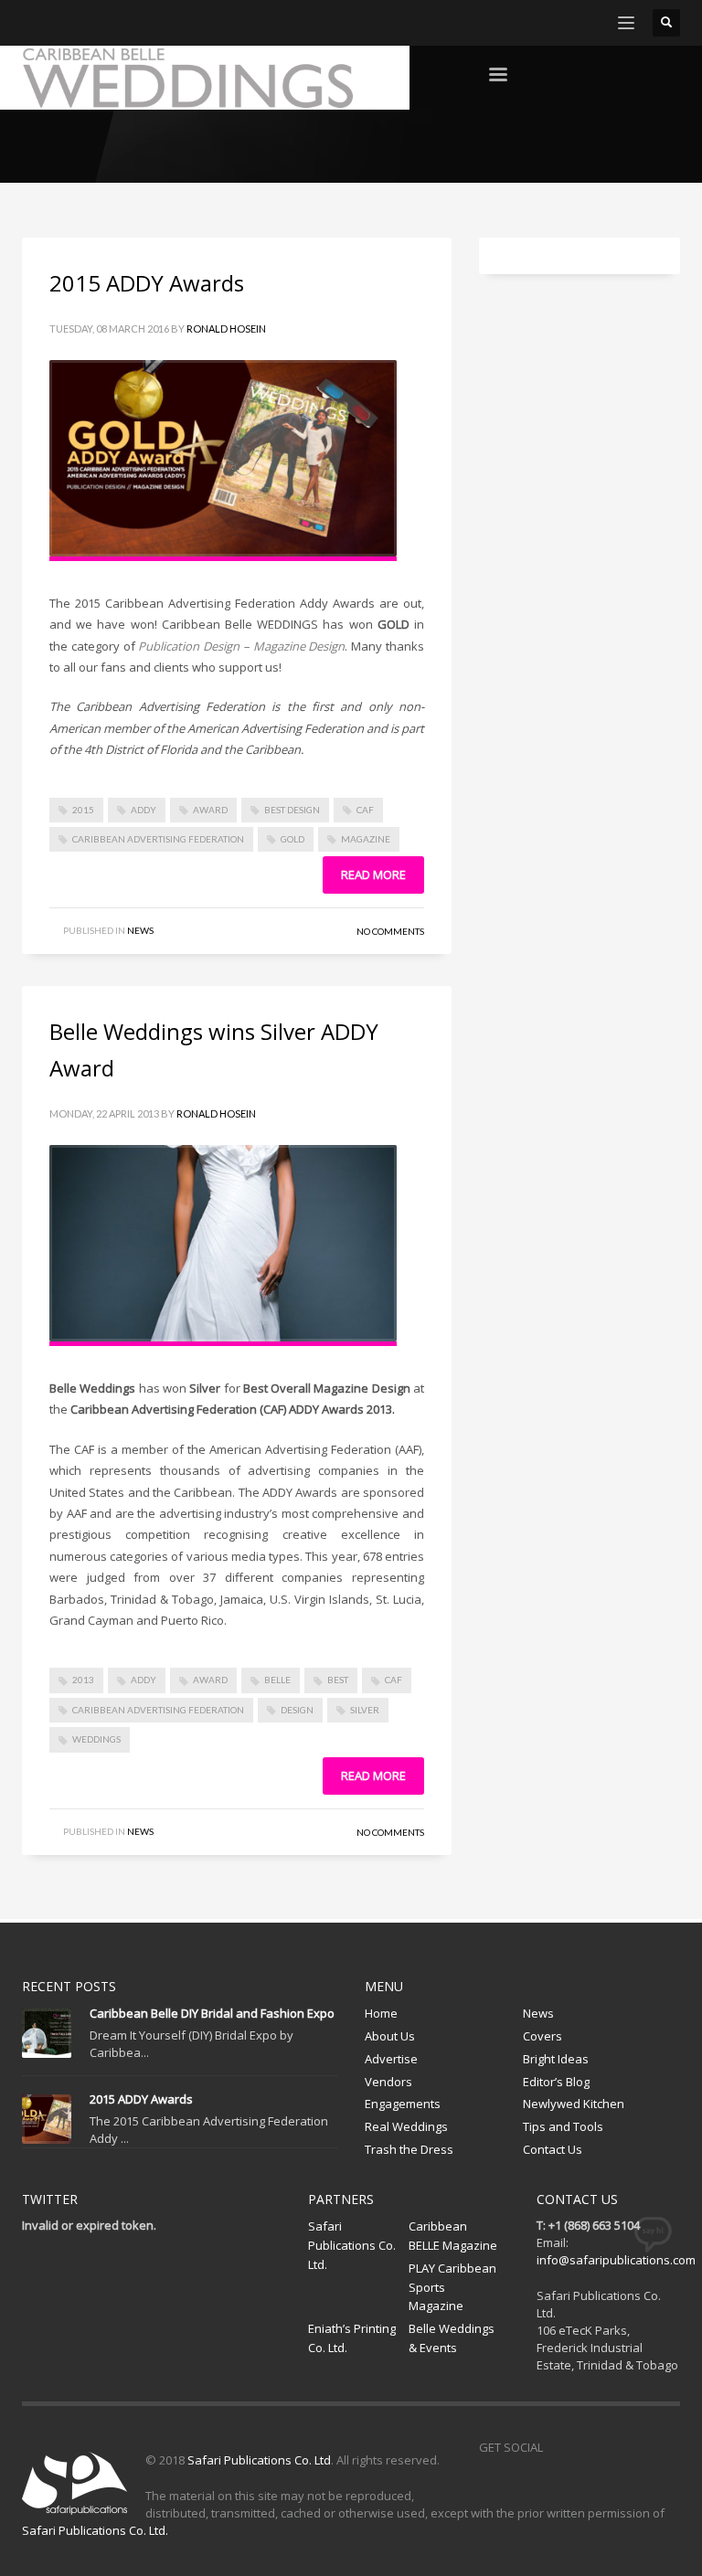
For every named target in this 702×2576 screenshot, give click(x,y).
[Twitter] (63, 23)
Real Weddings (406, 2126)
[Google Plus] (639, 2447)
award (210, 810)
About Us (390, 2036)
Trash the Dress (409, 2149)
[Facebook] (36, 23)
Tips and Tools (563, 2126)
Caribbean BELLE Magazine (453, 2236)
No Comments (390, 931)
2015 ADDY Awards (147, 283)
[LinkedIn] (145, 23)
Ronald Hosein (226, 329)
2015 (83, 810)
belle (277, 1680)
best (338, 1680)
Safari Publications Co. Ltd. (352, 2245)
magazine (366, 839)
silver (365, 1710)
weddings (96, 1739)
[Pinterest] (90, 23)
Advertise (391, 2059)
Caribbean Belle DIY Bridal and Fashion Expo (212, 2013)
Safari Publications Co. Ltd (259, 2460)
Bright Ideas (556, 2059)
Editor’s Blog (556, 2082)
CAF (365, 810)
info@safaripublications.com (616, 2260)
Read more (373, 875)
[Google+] (118, 23)
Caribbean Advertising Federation (158, 839)
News (140, 930)
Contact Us (553, 2149)
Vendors (388, 2082)
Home (381, 2013)
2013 (83, 1680)
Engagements (403, 2104)
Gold (292, 839)
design (297, 1710)
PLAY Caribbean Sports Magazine (452, 2287)
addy (144, 810)
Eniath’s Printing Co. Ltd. (352, 2338)
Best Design (292, 810)
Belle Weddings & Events (452, 2338)
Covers (542, 2036)
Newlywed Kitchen (574, 2104)
